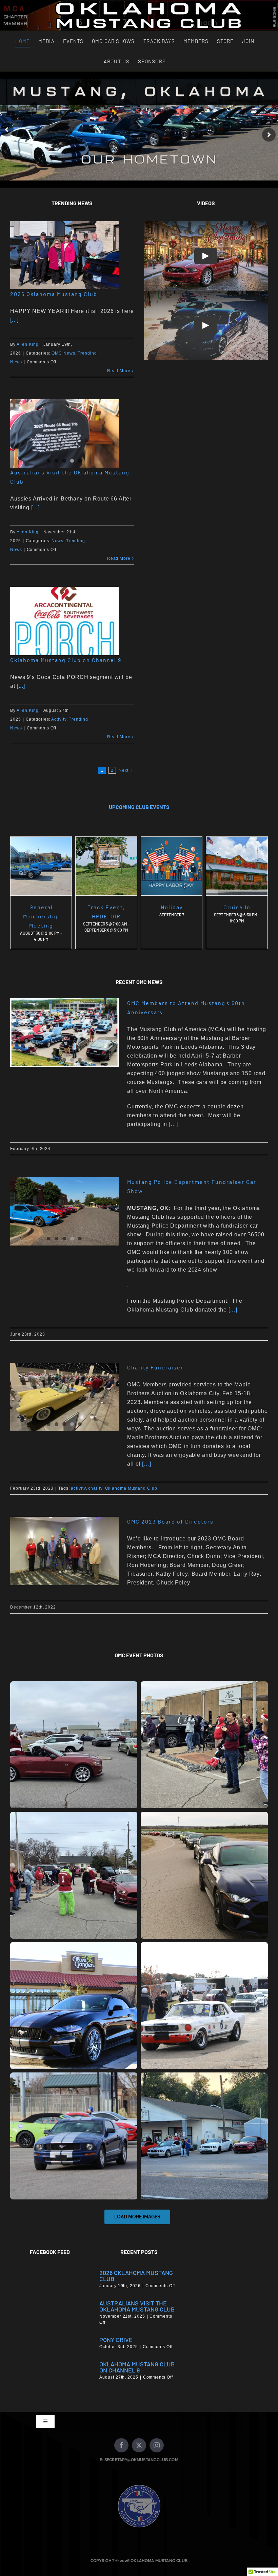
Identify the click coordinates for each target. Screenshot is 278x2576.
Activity (59, 719)
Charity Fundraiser (155, 1367)
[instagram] (157, 2445)
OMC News (63, 353)
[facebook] (121, 2445)
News (57, 541)
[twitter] (139, 2445)
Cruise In (237, 907)
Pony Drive (116, 2340)
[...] (14, 320)
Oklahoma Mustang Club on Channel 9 (66, 660)
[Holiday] (172, 866)
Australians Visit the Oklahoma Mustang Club (137, 2306)
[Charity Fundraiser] (64, 1397)
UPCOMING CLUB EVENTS (139, 807)
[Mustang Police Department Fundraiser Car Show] (64, 1211)
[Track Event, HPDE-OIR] (106, 866)
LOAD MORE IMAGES (137, 2217)
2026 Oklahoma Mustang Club (54, 294)
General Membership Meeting (41, 916)
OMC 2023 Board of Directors (170, 1521)
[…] (173, 1124)
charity (95, 1488)
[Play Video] (206, 256)
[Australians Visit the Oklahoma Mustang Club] (64, 433)
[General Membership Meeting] (41, 866)
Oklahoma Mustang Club (131, 1488)
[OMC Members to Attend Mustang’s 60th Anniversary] (64, 1032)
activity (78, 1488)
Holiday (172, 907)
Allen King (28, 344)
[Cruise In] (237, 866)
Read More (119, 371)
